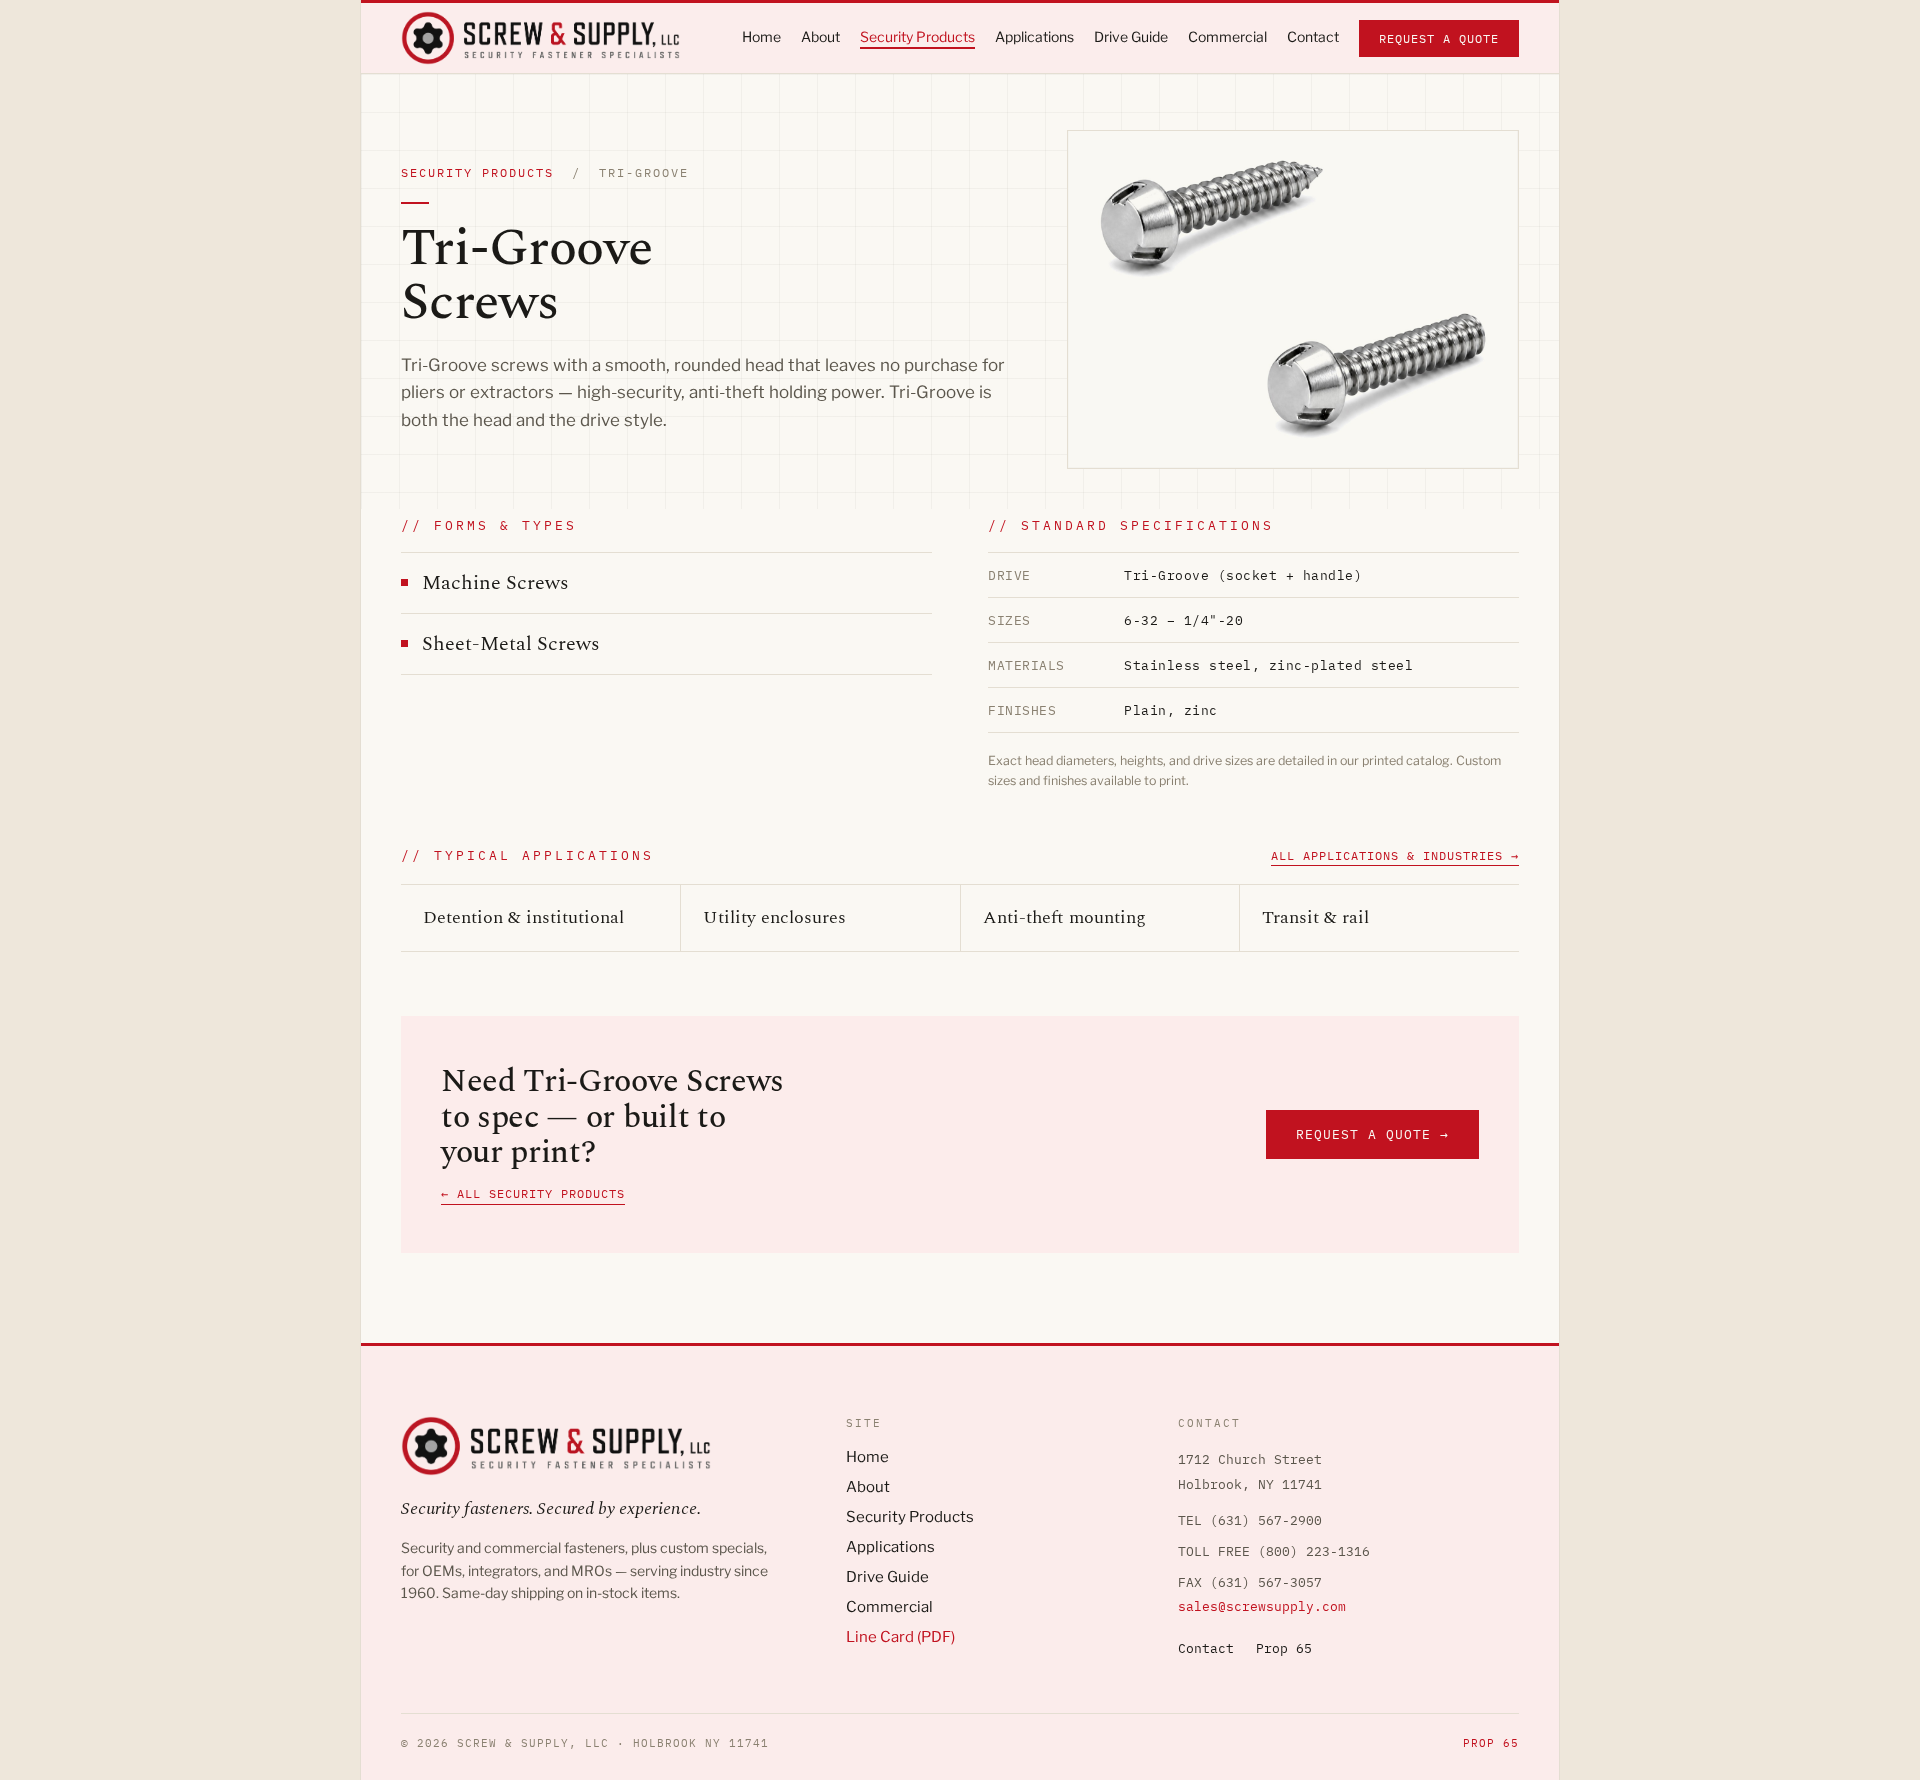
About (868, 1487)
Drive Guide (887, 1577)
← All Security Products (533, 1193)
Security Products (910, 1517)
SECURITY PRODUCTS (477, 172)
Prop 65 (1284, 1648)
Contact (1206, 1648)
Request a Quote (1439, 38)
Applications (890, 1547)
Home (867, 1457)
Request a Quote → (1372, 1134)
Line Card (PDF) (900, 1637)
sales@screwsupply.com (1262, 1606)
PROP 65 (1491, 1743)
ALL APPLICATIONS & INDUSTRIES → (1395, 855)
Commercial (889, 1607)
